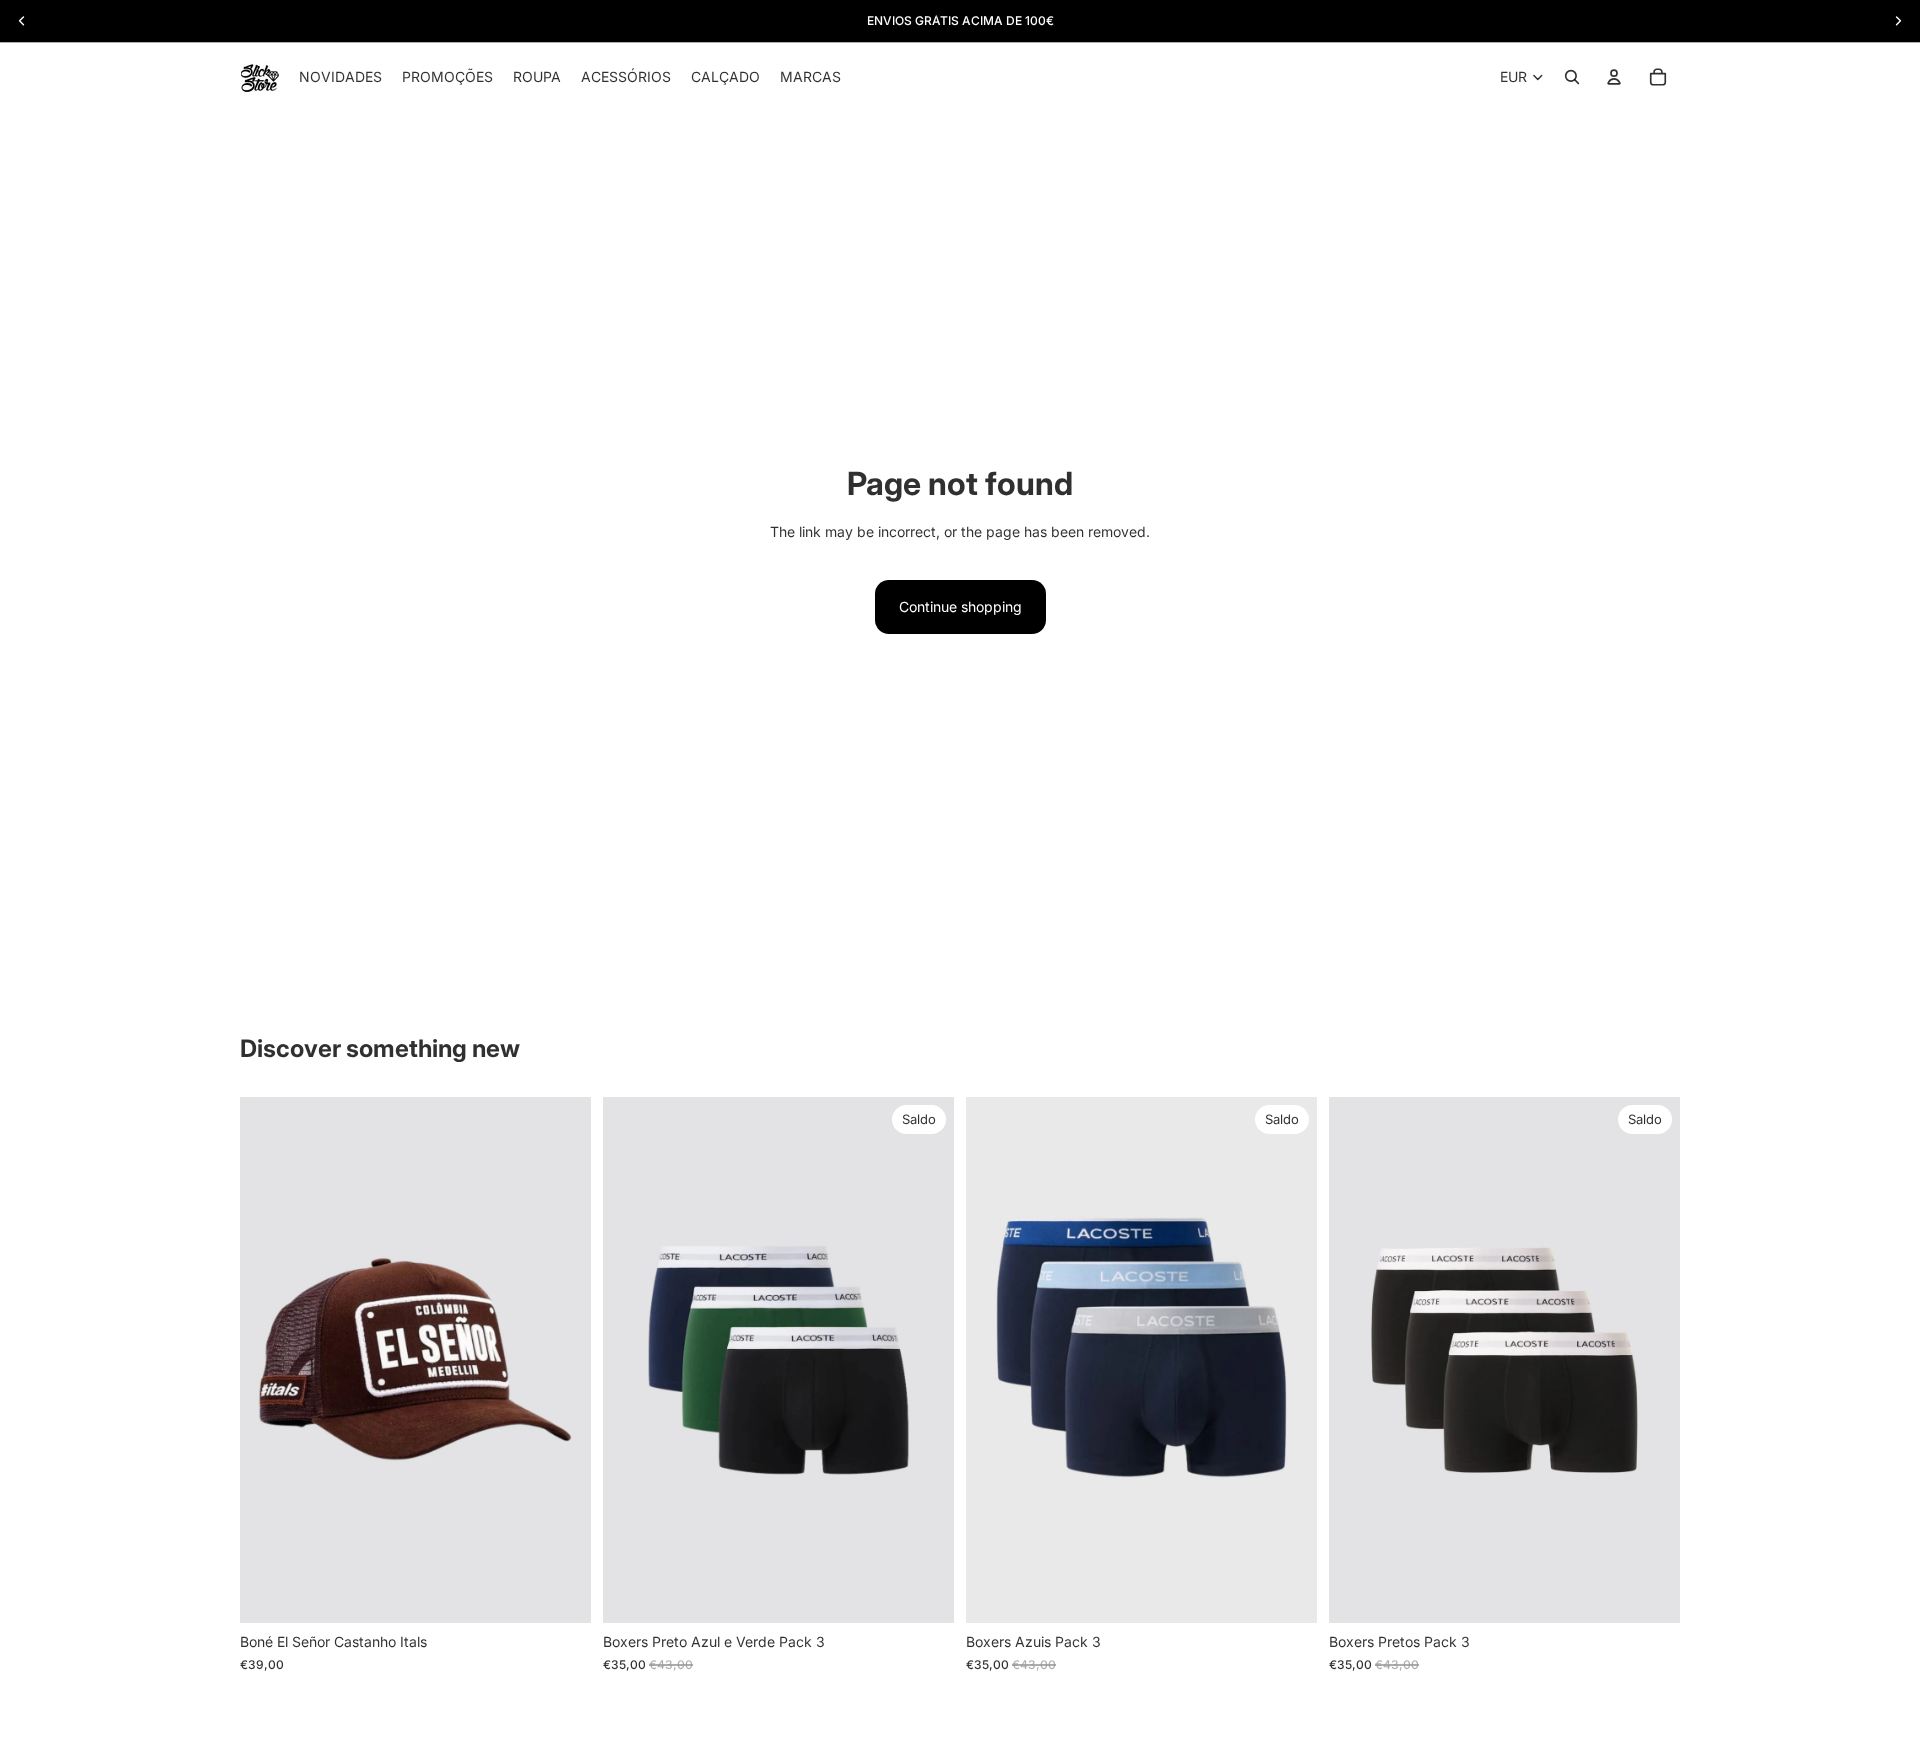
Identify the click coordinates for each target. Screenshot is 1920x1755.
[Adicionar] (560, 1593)
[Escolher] (923, 1593)
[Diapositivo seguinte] (924, 1360)
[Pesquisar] (1572, 77)
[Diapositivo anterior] (633, 1360)
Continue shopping (960, 606)
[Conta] (1614, 77)
